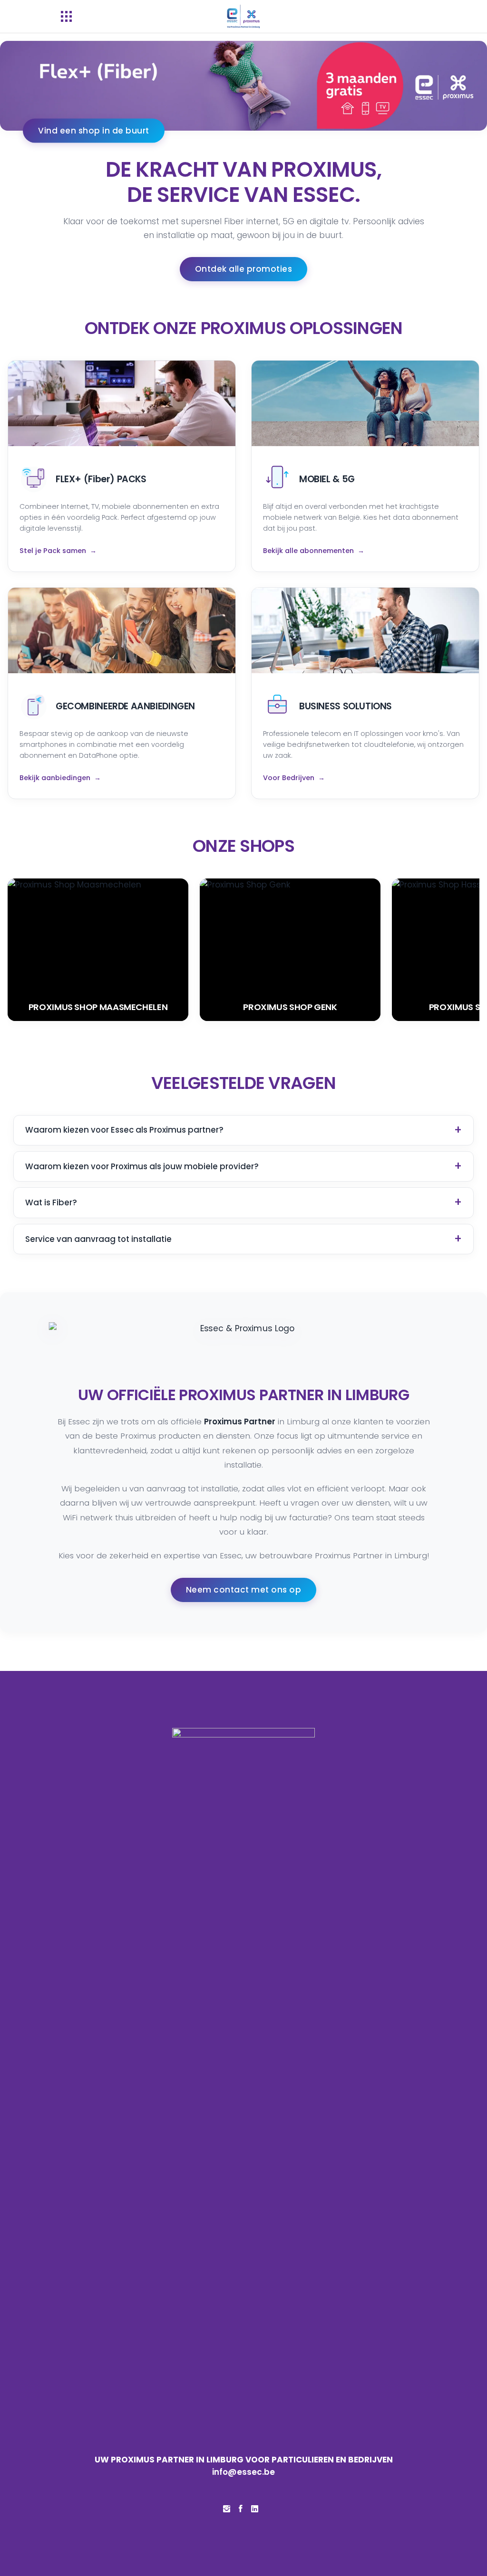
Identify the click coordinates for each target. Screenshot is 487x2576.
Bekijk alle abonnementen (308, 551)
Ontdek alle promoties (244, 269)
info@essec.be (243, 2472)
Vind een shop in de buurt (94, 130)
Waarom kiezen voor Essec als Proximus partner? (124, 1130)
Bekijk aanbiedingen (55, 778)
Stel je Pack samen (53, 551)
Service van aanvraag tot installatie (98, 1239)
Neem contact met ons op (244, 1590)
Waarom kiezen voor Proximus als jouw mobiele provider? (142, 1166)
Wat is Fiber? (51, 1202)
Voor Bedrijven (289, 778)
